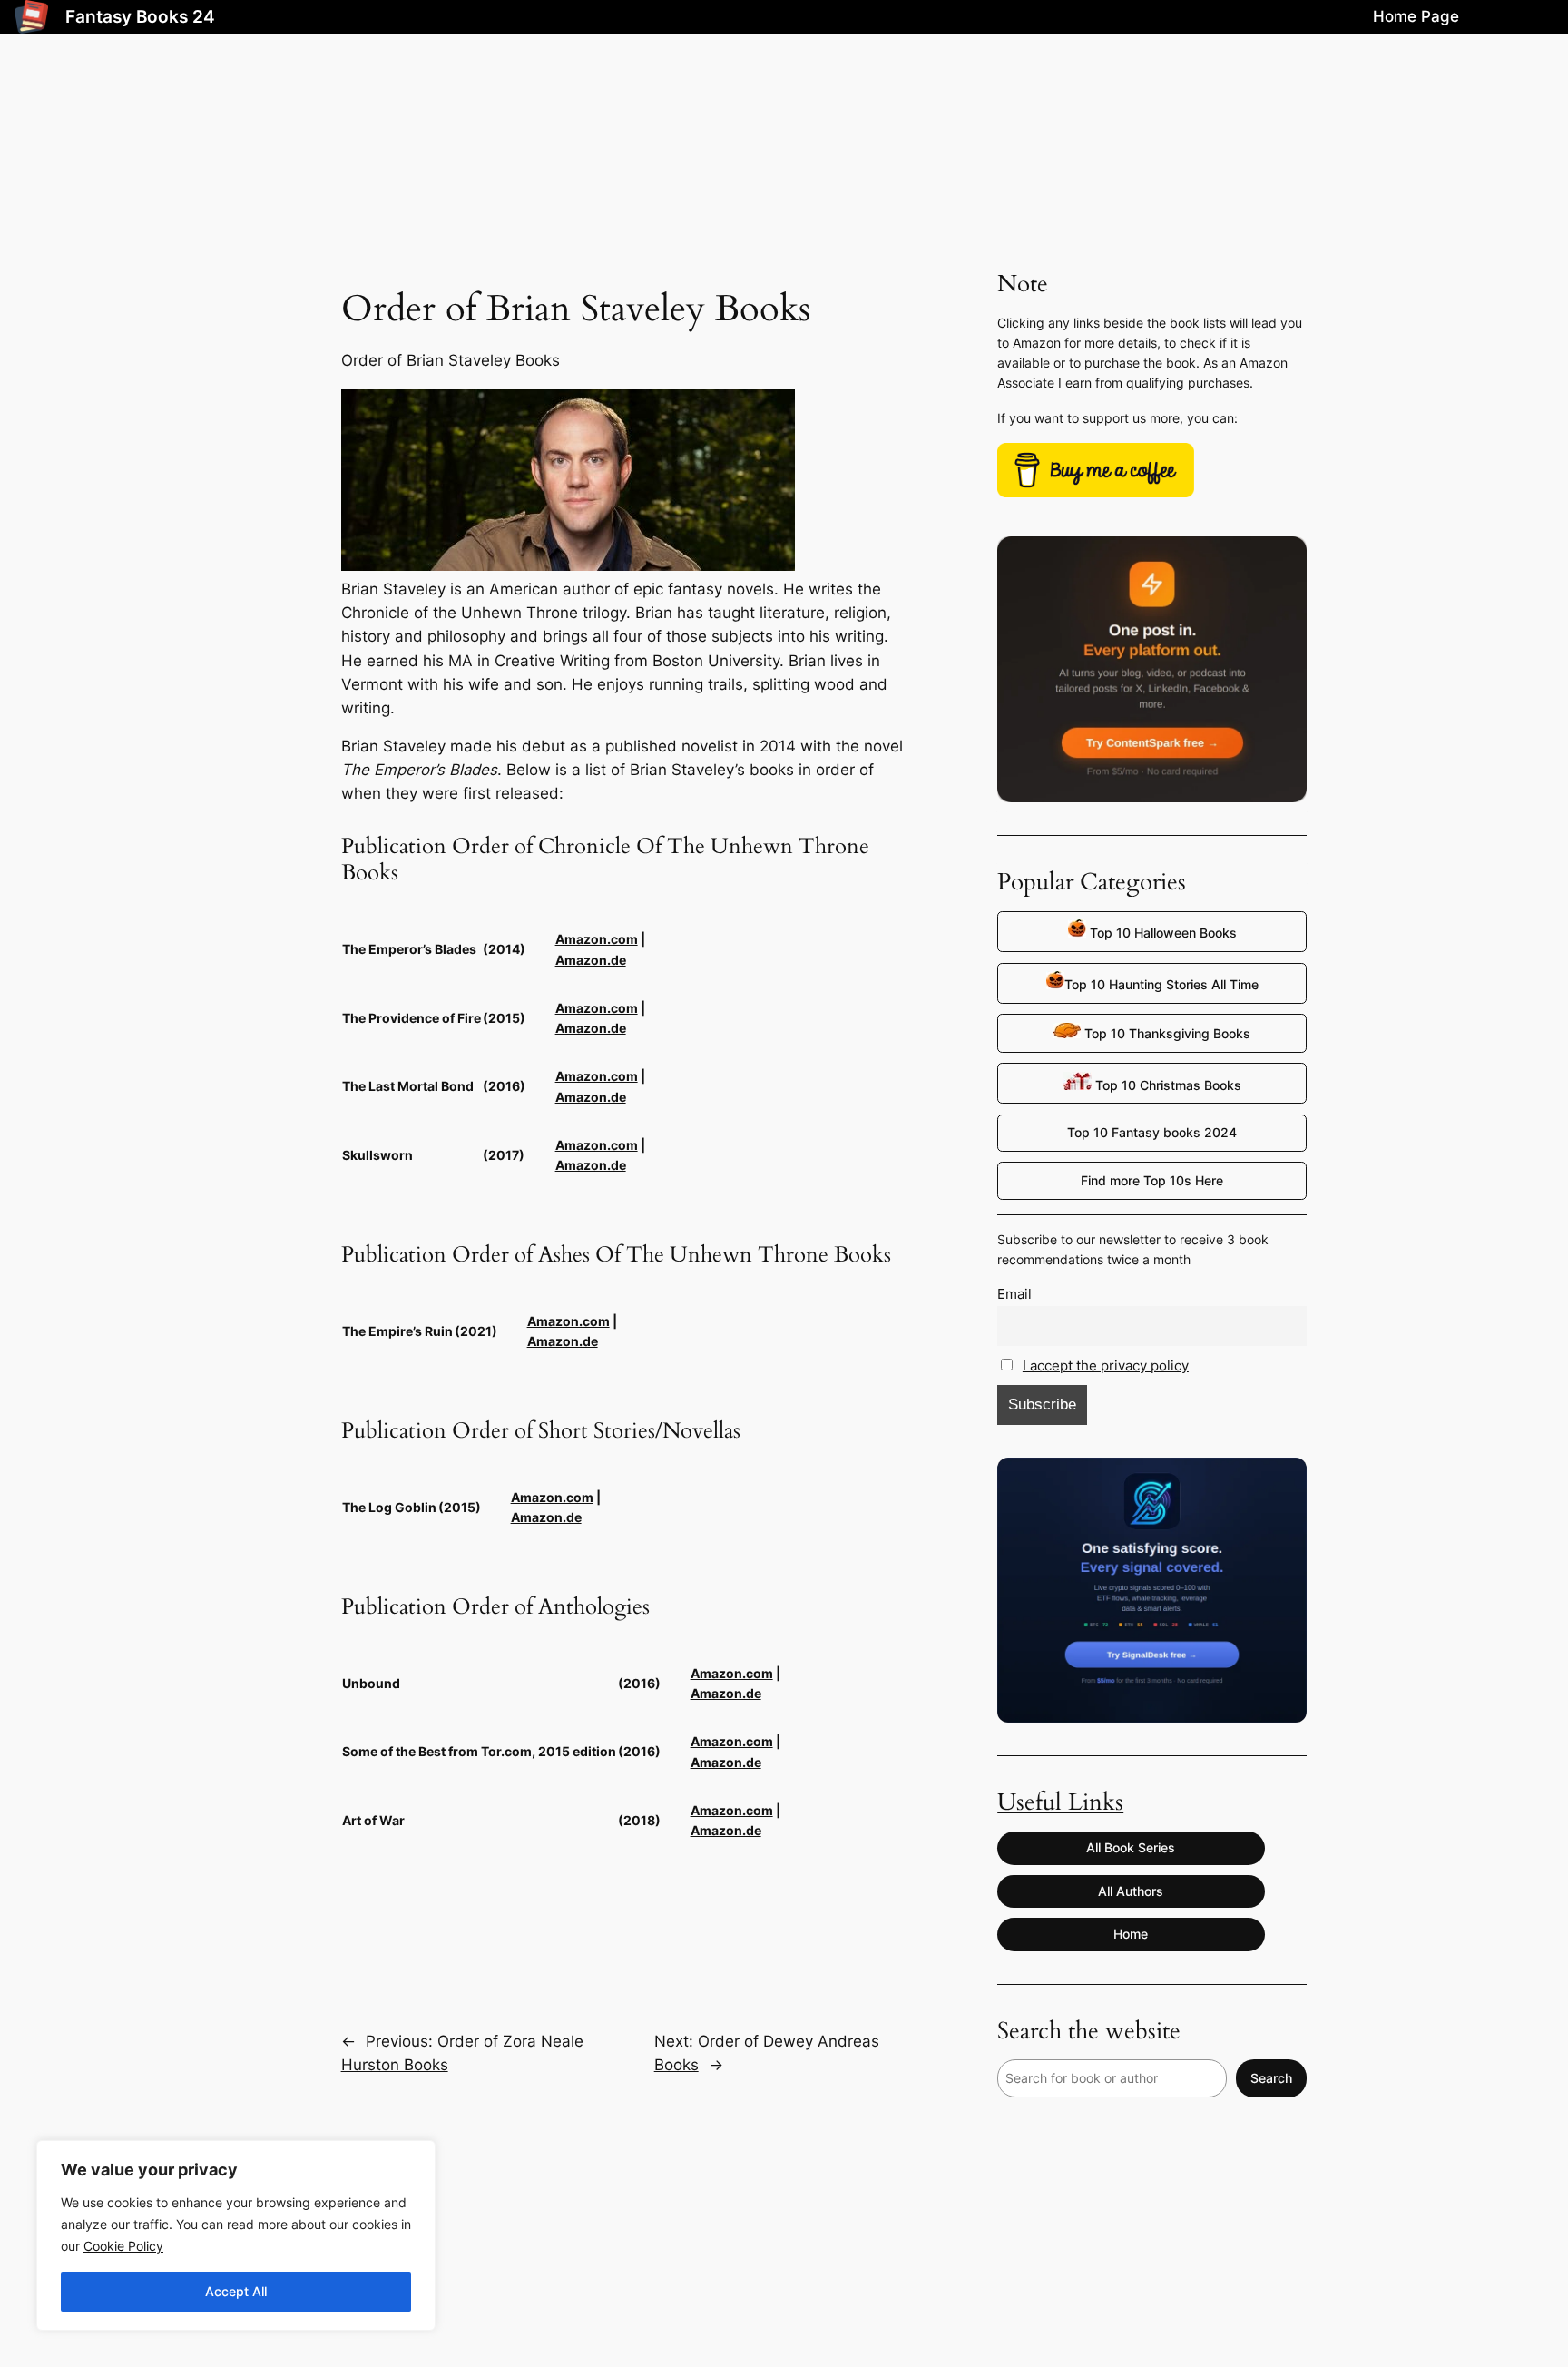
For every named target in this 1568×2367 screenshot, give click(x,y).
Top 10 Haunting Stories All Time (1161, 984)
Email (1014, 1294)
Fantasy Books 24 (140, 16)
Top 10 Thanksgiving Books (1166, 1033)
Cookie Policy (123, 2246)
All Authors (1131, 1891)
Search (1271, 2078)
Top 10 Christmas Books (1166, 1085)
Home (1131, 1934)
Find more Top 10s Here (1152, 1180)
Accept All (236, 2291)
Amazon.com (597, 939)
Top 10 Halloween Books (1161, 933)
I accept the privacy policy (1106, 1365)
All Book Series (1131, 1847)
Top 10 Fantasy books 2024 (1152, 1132)
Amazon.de (591, 960)
